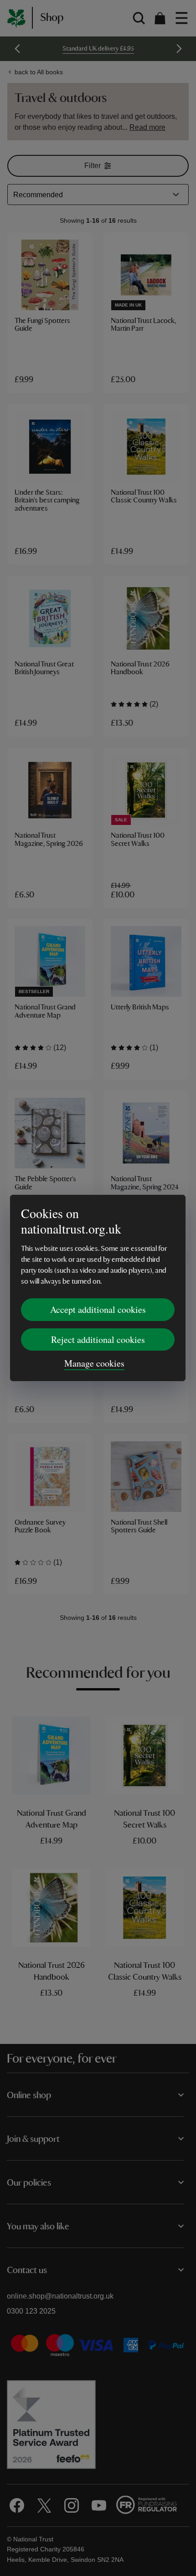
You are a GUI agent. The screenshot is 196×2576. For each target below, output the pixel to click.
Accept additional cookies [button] (98, 1309)
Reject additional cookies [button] (98, 1339)
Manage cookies (94, 1363)
